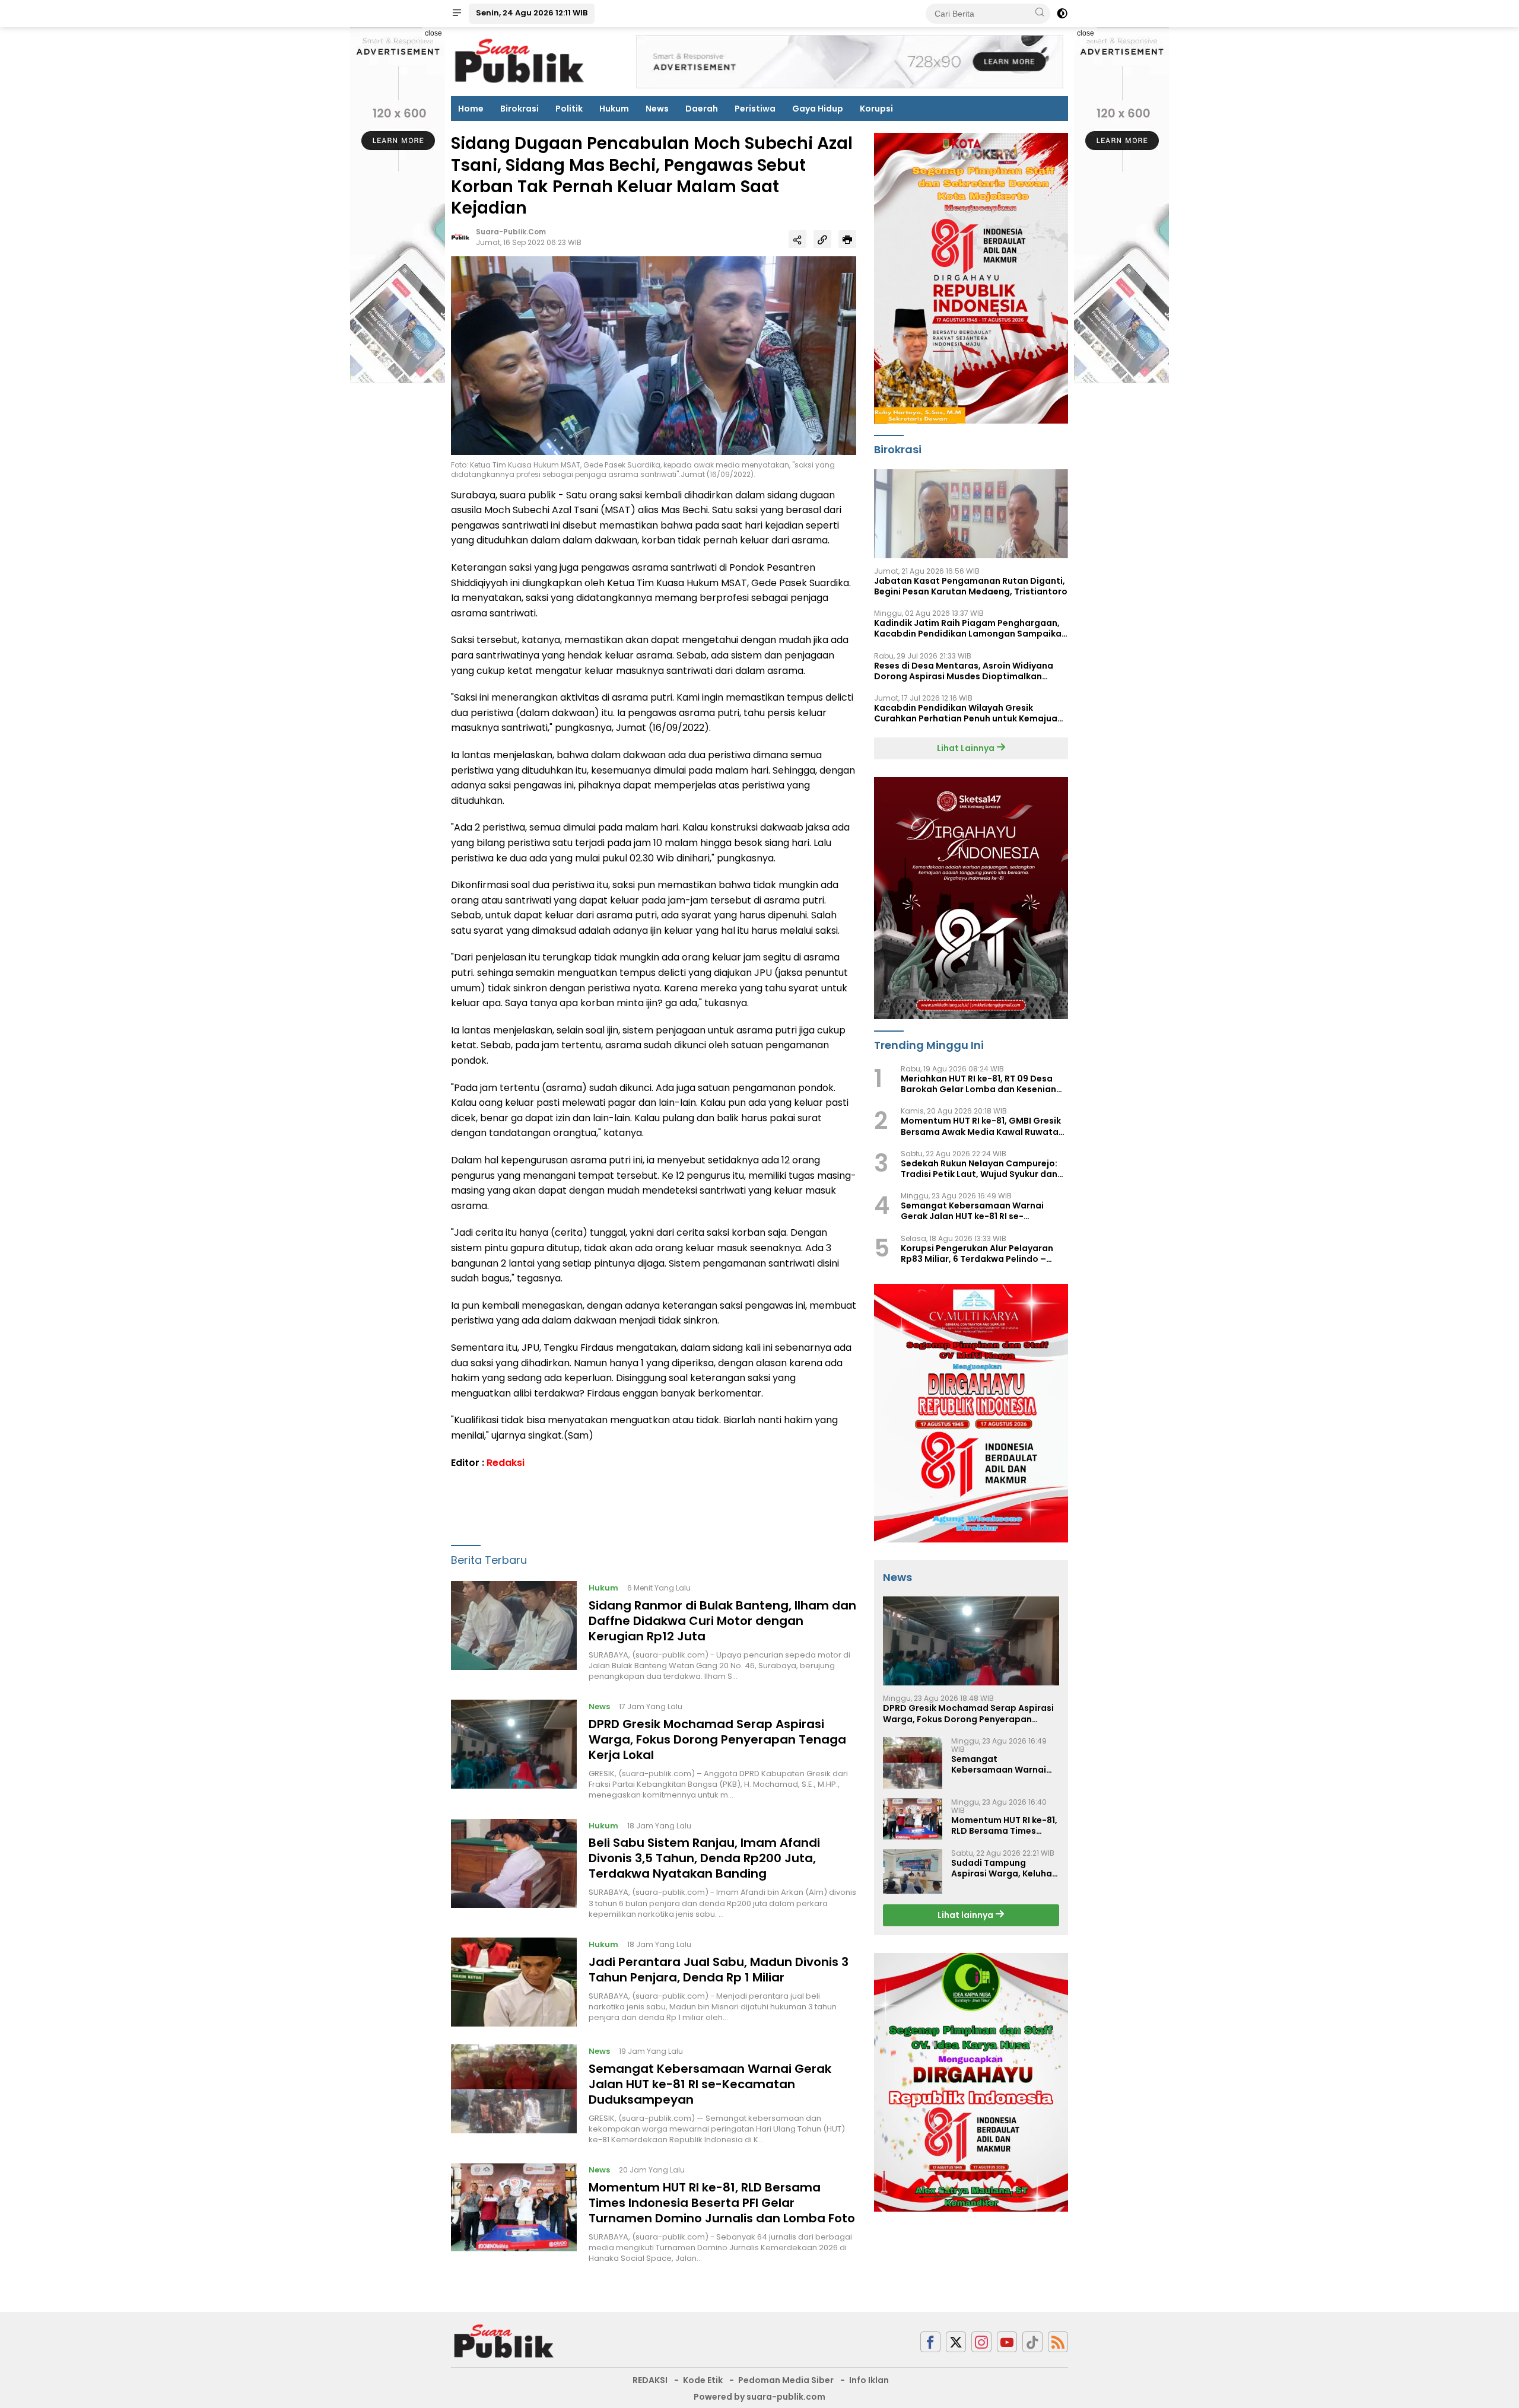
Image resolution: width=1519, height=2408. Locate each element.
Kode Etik (703, 2380)
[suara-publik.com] (504, 2341)
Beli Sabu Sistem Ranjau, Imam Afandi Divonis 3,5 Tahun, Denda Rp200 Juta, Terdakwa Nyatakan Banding (704, 1858)
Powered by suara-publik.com (759, 2397)
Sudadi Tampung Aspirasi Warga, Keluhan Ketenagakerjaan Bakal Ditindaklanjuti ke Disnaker (1004, 1868)
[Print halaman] (847, 239)
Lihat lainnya (966, 1915)
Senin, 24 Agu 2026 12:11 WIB (532, 13)
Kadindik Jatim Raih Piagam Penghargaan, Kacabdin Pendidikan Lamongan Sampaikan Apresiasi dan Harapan (970, 628)
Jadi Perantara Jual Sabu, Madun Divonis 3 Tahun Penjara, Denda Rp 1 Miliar (719, 1970)
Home (471, 109)
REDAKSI (650, 2380)
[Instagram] (981, 2342)
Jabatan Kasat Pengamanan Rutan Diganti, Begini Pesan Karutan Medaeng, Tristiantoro (971, 586)
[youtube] (1007, 2342)
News (657, 109)
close (433, 33)
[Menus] (457, 14)
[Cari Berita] (1040, 13)
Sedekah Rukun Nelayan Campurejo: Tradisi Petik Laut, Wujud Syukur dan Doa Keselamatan (979, 1169)
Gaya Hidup (818, 109)
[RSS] (1058, 2342)
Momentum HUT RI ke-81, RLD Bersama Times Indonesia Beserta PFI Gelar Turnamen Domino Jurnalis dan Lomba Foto (722, 2203)
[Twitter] (956, 2342)
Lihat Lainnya (967, 748)
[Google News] (1032, 2342)
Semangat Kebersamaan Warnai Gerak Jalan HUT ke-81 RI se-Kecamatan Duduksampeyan (710, 2084)
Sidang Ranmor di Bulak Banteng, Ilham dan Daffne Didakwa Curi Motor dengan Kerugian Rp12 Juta (722, 1621)
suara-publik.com (511, 232)
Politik (569, 109)
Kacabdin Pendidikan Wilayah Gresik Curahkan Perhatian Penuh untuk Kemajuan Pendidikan (968, 713)
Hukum (614, 109)
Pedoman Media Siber (786, 2380)
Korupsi (876, 109)
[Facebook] (930, 2342)
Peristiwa (755, 109)
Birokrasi (519, 109)
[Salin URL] (822, 239)
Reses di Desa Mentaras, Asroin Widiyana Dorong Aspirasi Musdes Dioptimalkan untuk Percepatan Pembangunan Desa (964, 671)
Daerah (702, 109)
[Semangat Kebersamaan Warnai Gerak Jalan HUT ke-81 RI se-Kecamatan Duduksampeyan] (514, 2095)
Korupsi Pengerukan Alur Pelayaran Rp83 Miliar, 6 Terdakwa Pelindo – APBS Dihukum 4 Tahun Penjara (977, 1254)
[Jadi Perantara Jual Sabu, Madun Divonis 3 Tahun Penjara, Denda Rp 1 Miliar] (514, 1982)
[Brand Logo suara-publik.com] (520, 61)
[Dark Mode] (1062, 14)
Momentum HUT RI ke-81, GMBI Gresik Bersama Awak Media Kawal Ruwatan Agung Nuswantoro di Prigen (982, 1127)
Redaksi (506, 1463)
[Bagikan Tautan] (797, 239)
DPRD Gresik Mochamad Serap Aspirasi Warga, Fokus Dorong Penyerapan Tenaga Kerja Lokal (717, 1739)
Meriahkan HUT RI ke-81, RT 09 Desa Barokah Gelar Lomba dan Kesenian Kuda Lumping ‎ (978, 1084)
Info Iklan (869, 2380)
